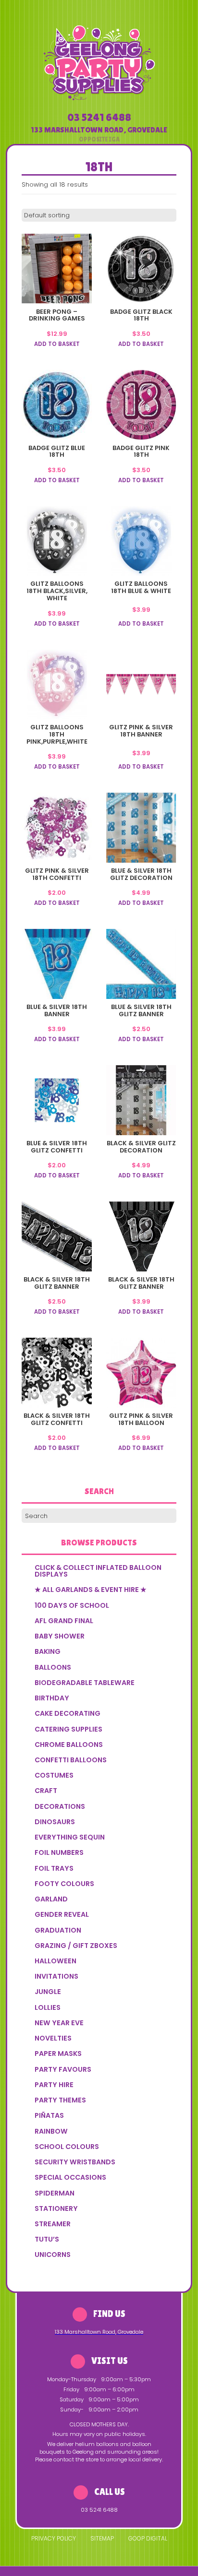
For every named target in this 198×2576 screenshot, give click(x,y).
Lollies (48, 2007)
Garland (51, 1899)
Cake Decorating (68, 1713)
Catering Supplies (68, 1729)
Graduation (58, 1930)
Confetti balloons (71, 1760)
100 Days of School (72, 1605)
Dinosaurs (55, 1822)
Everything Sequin (70, 1837)
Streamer (53, 2224)
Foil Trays (54, 1868)
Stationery (56, 2208)
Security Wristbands (75, 2162)
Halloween (56, 1961)
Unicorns (53, 2255)
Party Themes (60, 2100)
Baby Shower (60, 1636)
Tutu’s (47, 2239)
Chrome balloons (69, 1745)
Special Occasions (70, 2177)
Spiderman (55, 2193)
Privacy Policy (54, 2538)
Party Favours (63, 2069)
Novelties (53, 2038)
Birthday (52, 1698)
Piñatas (49, 2115)
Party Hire (54, 2085)
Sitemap (102, 2538)
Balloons (53, 1667)
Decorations (60, 1806)
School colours (67, 2147)
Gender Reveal (62, 1914)
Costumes (54, 1775)
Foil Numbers (59, 1852)
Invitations (56, 1976)
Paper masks (58, 2054)
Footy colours (64, 1884)
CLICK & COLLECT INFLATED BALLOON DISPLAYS (98, 1571)
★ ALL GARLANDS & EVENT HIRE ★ (91, 1590)
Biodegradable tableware (85, 1683)
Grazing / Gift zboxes (76, 1946)
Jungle (48, 1992)
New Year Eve (59, 2023)
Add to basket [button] (57, 344)
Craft (46, 1791)
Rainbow (51, 2131)
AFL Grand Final (64, 1621)
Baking (48, 1651)
